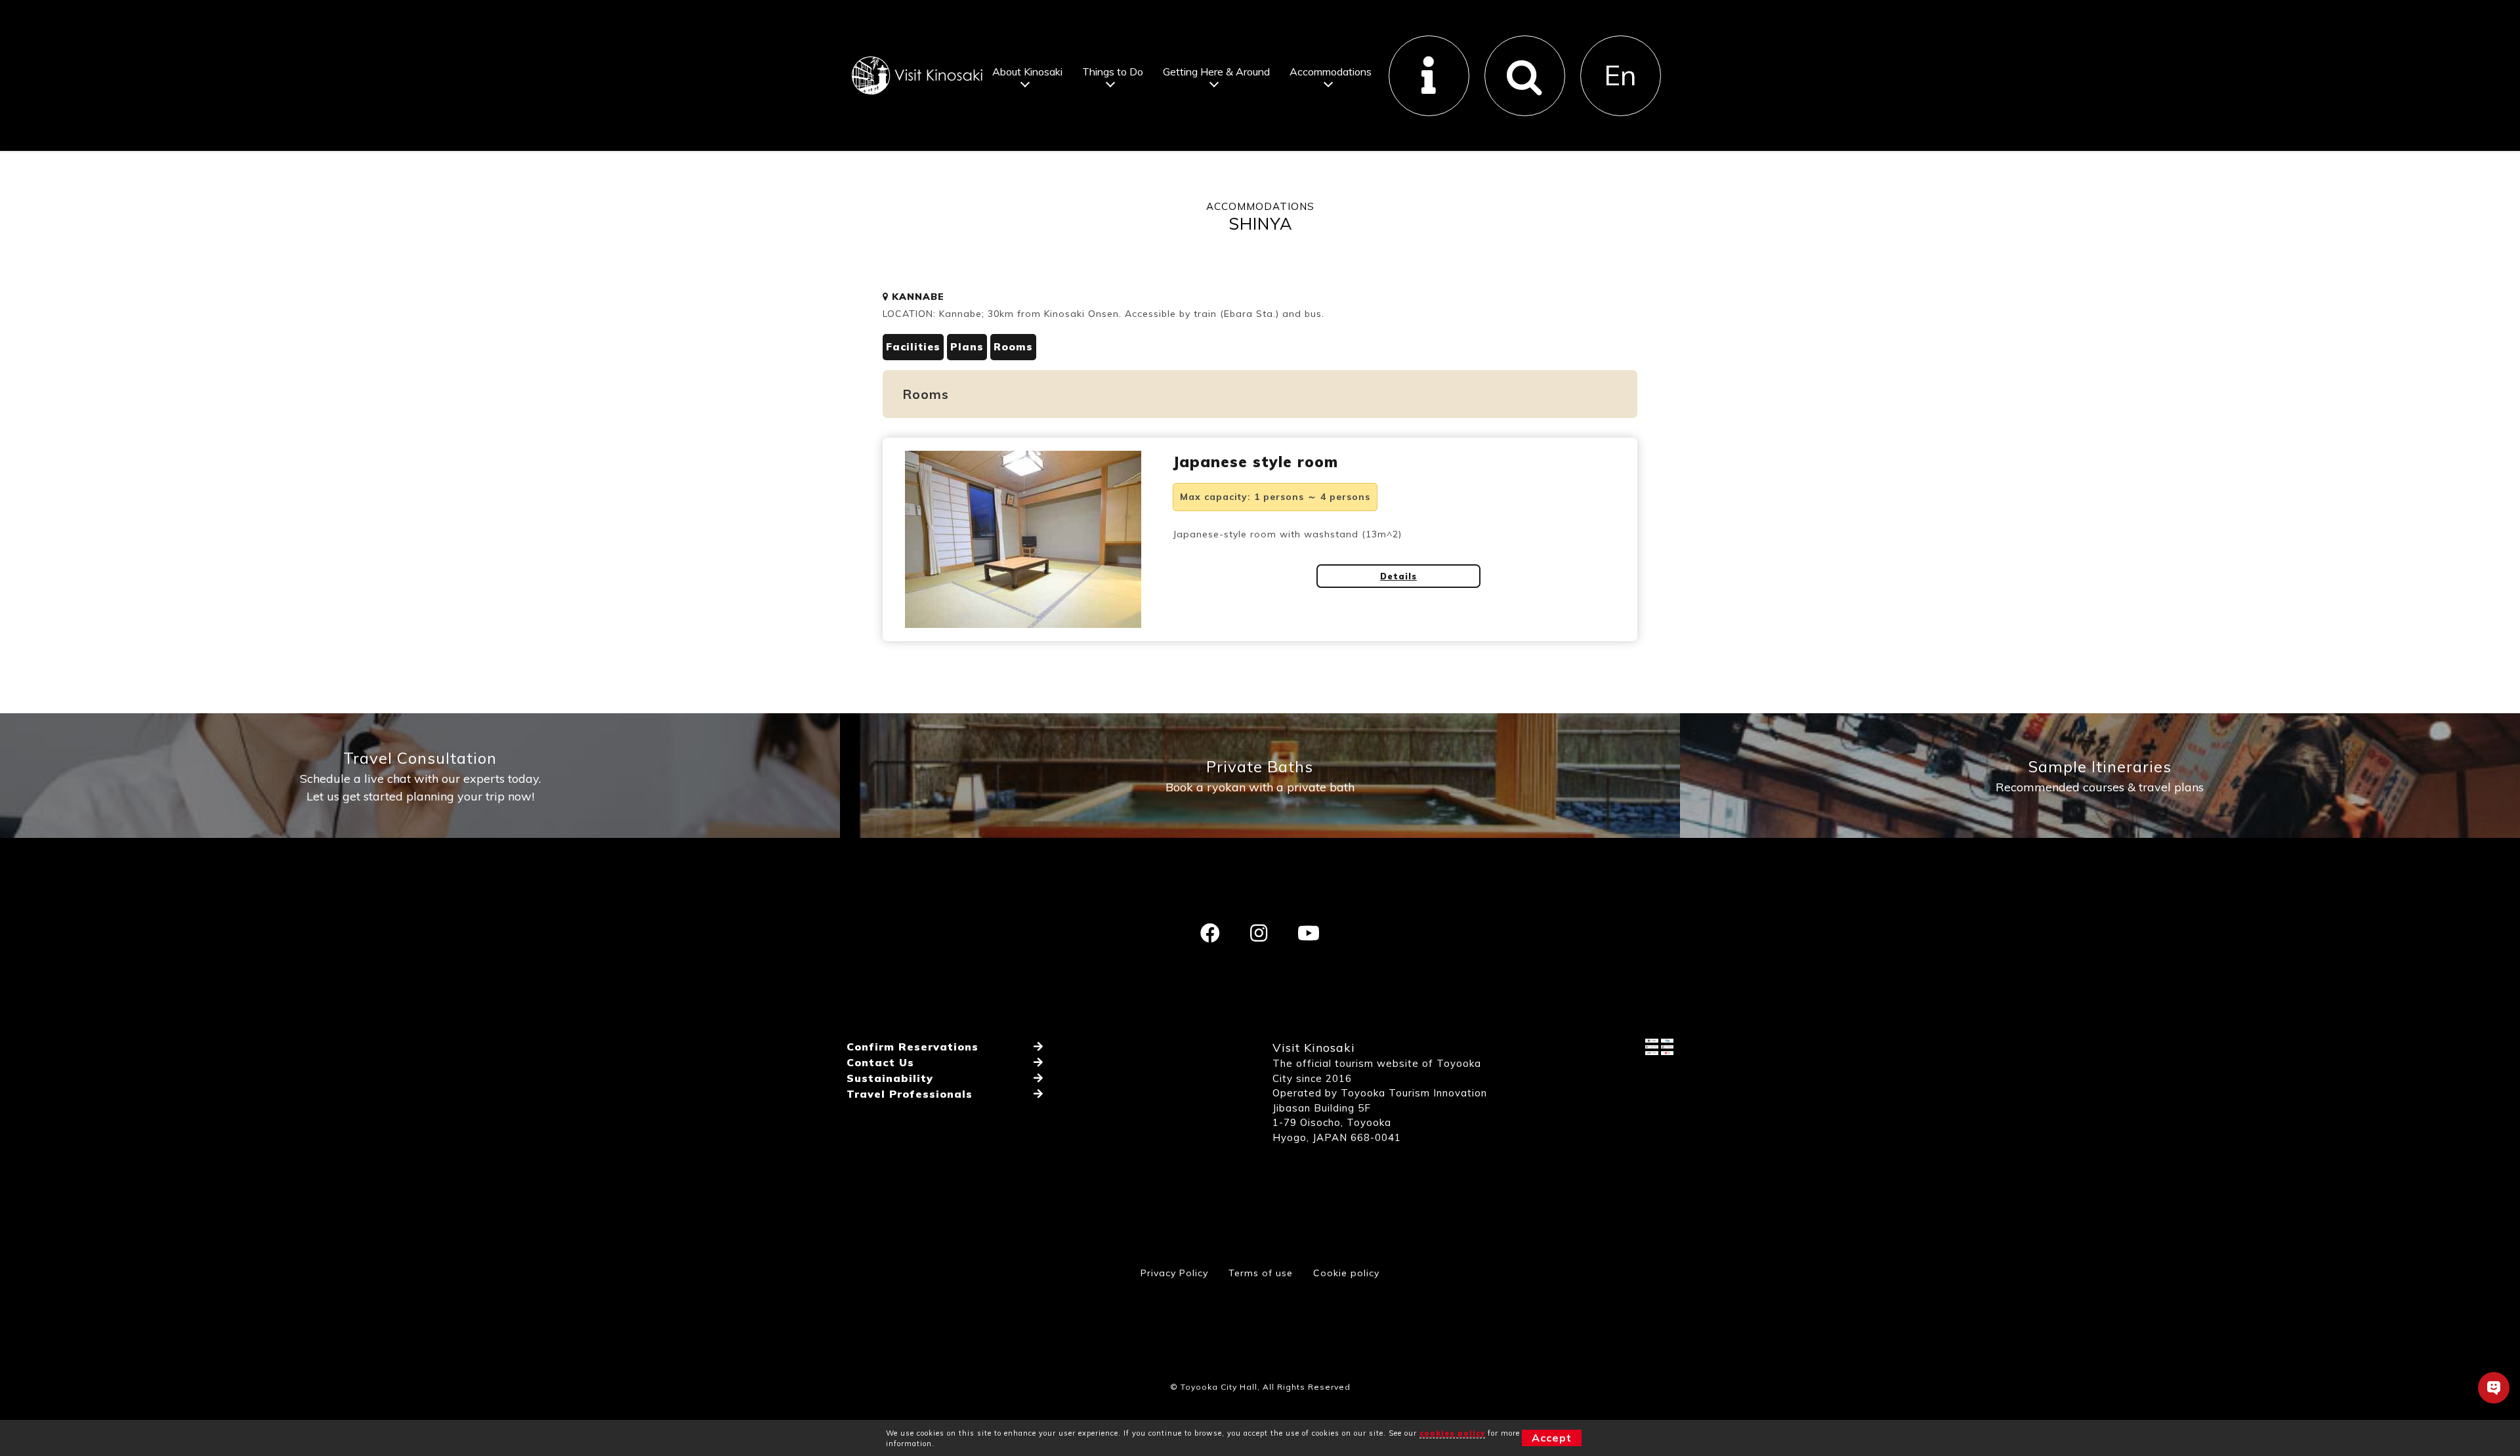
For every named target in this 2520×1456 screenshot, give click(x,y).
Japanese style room (1255, 462)
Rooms (1013, 347)
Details (1398, 576)
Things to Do (1113, 72)
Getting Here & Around (1216, 72)
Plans (967, 347)
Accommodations (1331, 72)
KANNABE (916, 297)
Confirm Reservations (913, 1047)
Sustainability (890, 1078)
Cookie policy (1346, 1273)
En (1620, 75)
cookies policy (1452, 1433)
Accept (1552, 1438)
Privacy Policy (1174, 1273)
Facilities (913, 347)
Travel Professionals (910, 1094)
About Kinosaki (1027, 72)
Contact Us (880, 1062)
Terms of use (1261, 1273)
